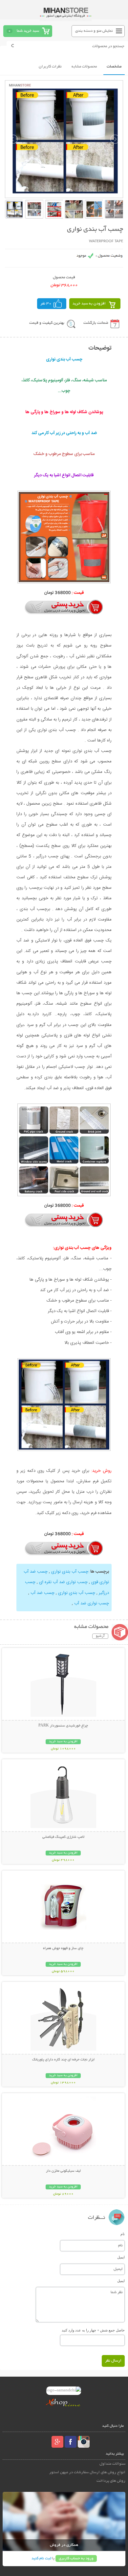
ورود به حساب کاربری (76, 2558)
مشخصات (114, 67)
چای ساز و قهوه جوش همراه (63, 1948)
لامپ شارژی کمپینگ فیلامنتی (63, 1837)
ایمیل (121, 2257)
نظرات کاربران (50, 67)
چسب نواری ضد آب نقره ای (63, 1582)
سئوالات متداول (112, 2464)
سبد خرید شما (28, 31)
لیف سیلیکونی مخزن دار (63, 2171)
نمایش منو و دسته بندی (94, 31)
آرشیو (100, 1636)
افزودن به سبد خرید (89, 304)
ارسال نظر (113, 2361)
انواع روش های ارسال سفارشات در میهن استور (87, 2472)
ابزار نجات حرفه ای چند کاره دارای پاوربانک (63, 2060)
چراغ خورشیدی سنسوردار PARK (63, 1726)
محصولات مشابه (84, 67)
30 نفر (46, 304)
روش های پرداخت (111, 2481)
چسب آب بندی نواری (69, 1572)
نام (123, 2234)
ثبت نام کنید (41, 2558)
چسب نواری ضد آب (91, 1603)
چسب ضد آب (42, 1593)
